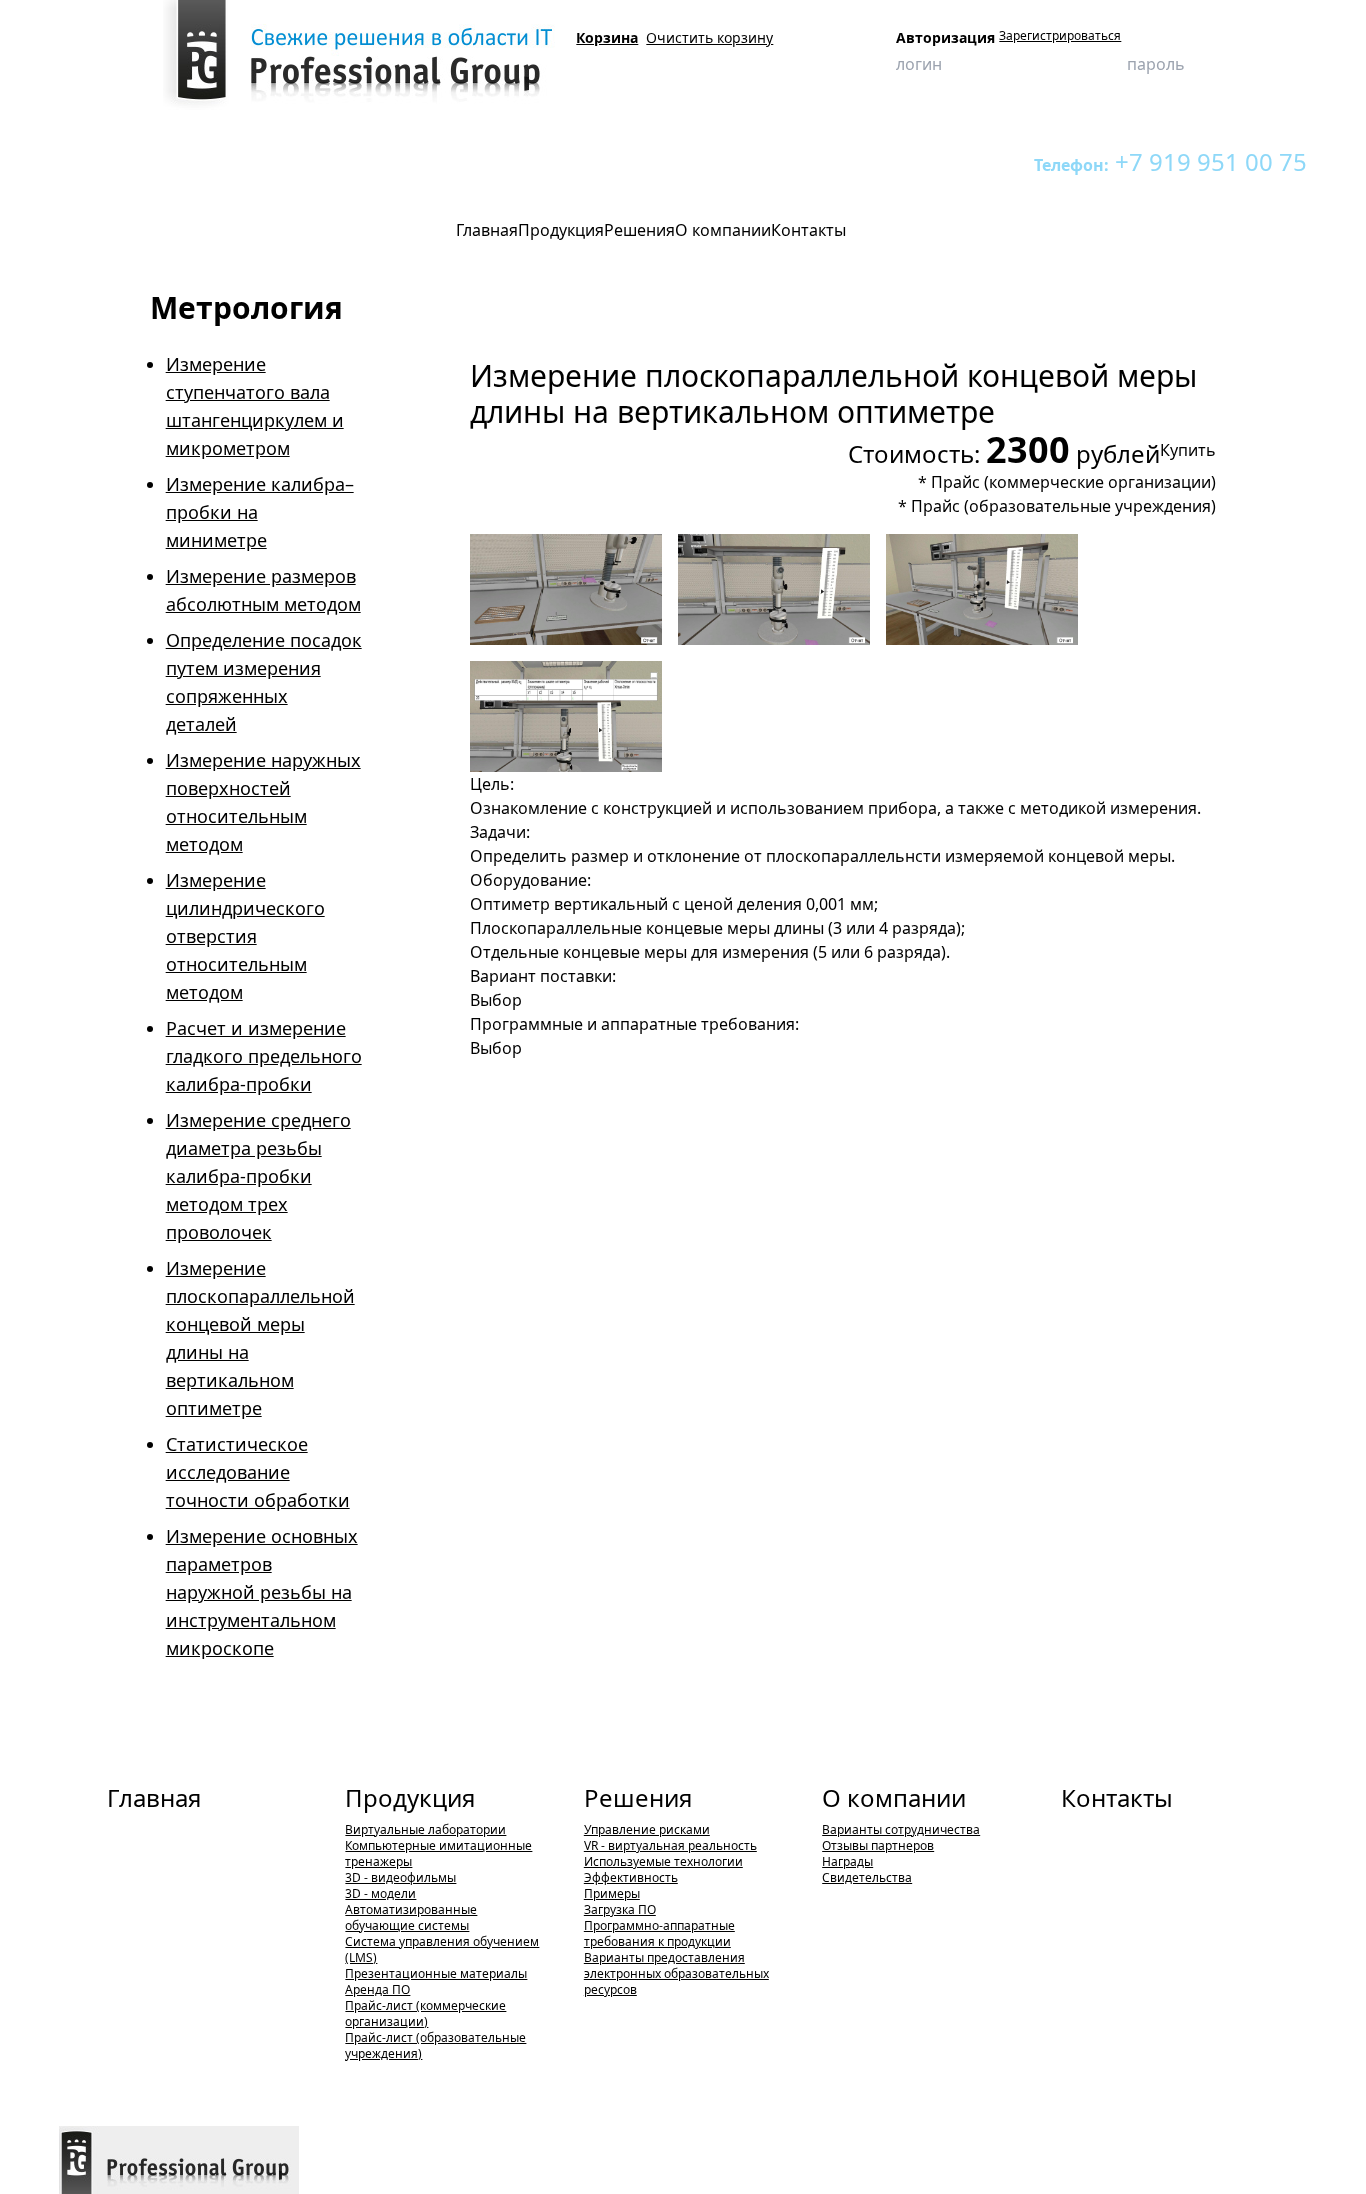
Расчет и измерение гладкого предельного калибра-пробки (264, 1056)
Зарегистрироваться (1060, 36)
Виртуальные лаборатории (295, 161)
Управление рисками (647, 1829)
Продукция (166, 161)
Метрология (428, 161)
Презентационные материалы (436, 1973)
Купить (1188, 450)
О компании (894, 1797)
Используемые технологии (663, 1861)
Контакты (1117, 1797)
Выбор (496, 1000)
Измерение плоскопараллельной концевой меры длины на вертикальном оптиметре (734, 161)
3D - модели (380, 1893)
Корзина (607, 37)
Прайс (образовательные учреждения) (1063, 506)
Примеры (612, 1893)
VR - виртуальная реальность (670, 1845)
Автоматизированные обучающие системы (411, 1917)
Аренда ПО (377, 1989)
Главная (154, 1797)
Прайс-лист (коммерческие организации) (425, 2013)
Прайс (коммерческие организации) (1073, 482)
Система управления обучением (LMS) (442, 1949)
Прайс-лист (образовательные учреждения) (435, 2045)
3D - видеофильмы (400, 1877)
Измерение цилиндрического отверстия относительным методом (245, 936)
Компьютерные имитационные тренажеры (438, 1853)
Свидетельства (867, 1877)
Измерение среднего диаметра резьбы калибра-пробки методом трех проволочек (258, 1176)
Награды (847, 1861)
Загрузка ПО (620, 1909)
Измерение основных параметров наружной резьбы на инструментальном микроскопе (262, 1592)
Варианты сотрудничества (901, 1829)
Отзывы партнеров (878, 1845)
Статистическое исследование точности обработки (258, 1472)
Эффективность (631, 1877)
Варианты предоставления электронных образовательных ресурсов (676, 1973)
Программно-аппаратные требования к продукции (659, 1933)
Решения (638, 1797)
